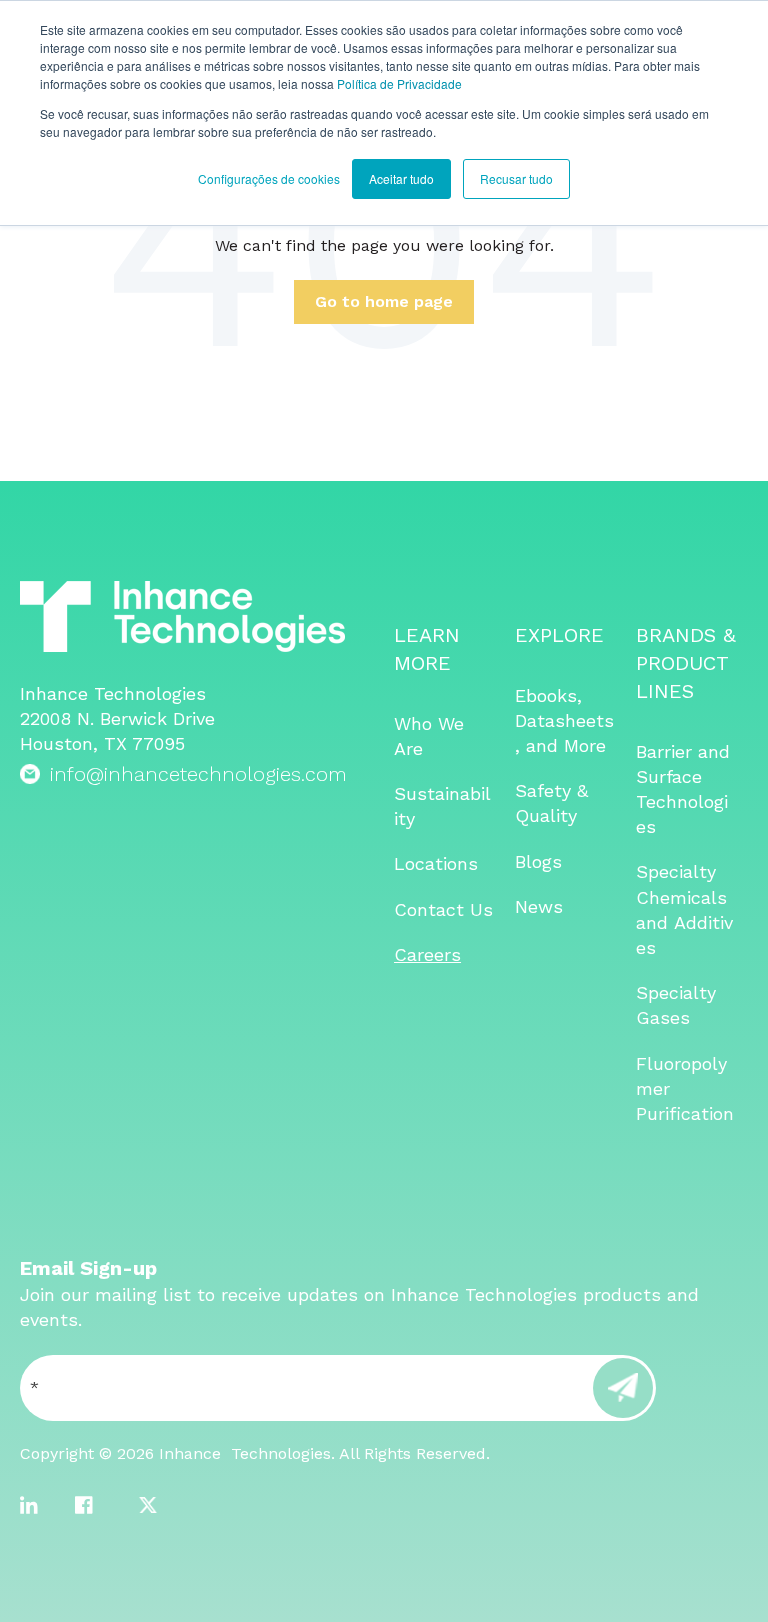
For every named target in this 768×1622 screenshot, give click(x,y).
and (655, 922)
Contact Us (443, 909)
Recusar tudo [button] (516, 178)
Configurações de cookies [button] (269, 178)
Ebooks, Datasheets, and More (564, 720)
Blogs (538, 861)
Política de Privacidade (399, 83)
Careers (427, 954)
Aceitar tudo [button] (401, 178)
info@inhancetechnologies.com (198, 774)
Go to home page (384, 301)
